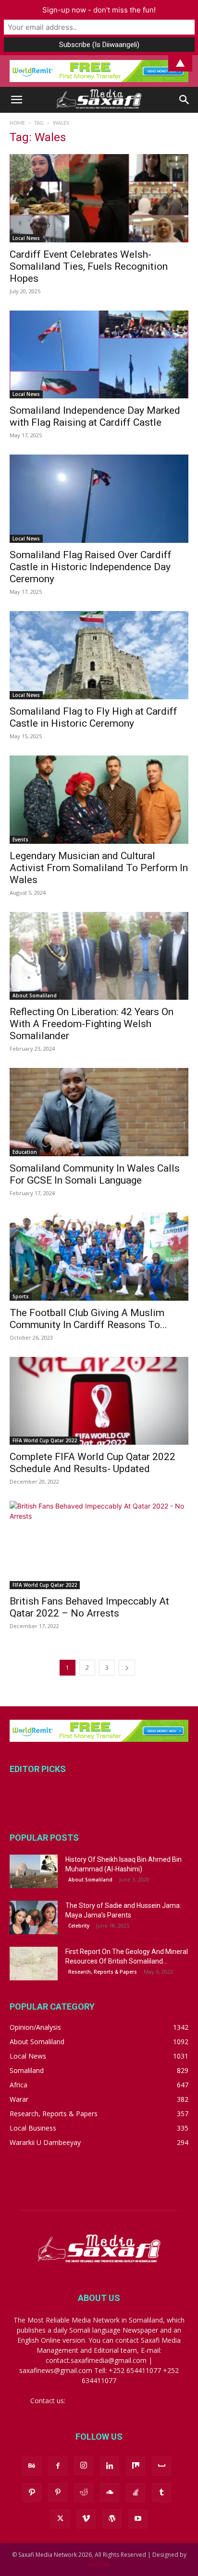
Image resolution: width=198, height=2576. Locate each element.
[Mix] (136, 2466)
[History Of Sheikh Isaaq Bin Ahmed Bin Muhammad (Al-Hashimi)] (34, 1871)
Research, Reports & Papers (103, 1972)
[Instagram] (84, 2466)
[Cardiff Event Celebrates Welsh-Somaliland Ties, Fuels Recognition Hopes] (99, 198)
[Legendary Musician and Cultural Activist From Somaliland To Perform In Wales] (99, 800)
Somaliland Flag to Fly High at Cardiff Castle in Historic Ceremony (93, 717)
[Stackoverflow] (136, 2492)
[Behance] (32, 2466)
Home (17, 123)
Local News (26, 238)
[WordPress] (112, 2519)
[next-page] (127, 1668)
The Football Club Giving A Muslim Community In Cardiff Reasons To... (88, 1319)
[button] (16, 100)
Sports (21, 1296)
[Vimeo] (86, 2519)
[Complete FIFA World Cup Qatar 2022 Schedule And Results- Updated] (99, 1401)
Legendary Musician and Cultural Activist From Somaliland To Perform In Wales (99, 868)
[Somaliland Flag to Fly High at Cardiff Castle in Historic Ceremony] (99, 655)
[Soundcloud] (110, 2492)
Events (20, 839)
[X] (60, 2519)
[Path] (32, 2492)
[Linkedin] (110, 2466)
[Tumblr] (161, 2492)
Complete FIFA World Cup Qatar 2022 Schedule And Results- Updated (93, 1463)
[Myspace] (161, 2466)
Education (25, 1152)
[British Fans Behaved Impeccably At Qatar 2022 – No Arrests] (99, 1545)
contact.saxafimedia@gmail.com (118, 2401)
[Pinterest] (58, 2492)
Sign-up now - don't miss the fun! (99, 10)
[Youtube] (138, 2519)
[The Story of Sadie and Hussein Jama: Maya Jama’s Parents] (34, 1917)
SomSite (99, 2564)
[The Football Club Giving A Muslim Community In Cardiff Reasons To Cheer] (99, 1257)
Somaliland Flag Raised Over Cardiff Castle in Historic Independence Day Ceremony (91, 567)
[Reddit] (84, 2492)
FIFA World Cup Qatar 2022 (45, 1440)
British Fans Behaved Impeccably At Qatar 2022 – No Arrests (89, 1607)
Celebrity (79, 1926)
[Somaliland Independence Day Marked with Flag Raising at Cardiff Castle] (99, 355)
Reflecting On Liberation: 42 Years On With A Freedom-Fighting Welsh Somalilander (92, 1024)
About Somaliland (35, 995)
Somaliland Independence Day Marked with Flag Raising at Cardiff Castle (95, 416)
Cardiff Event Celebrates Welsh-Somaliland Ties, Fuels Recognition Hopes (89, 266)
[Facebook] (58, 2466)
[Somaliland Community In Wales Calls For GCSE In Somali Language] (99, 1112)
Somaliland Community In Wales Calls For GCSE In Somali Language (95, 1174)
